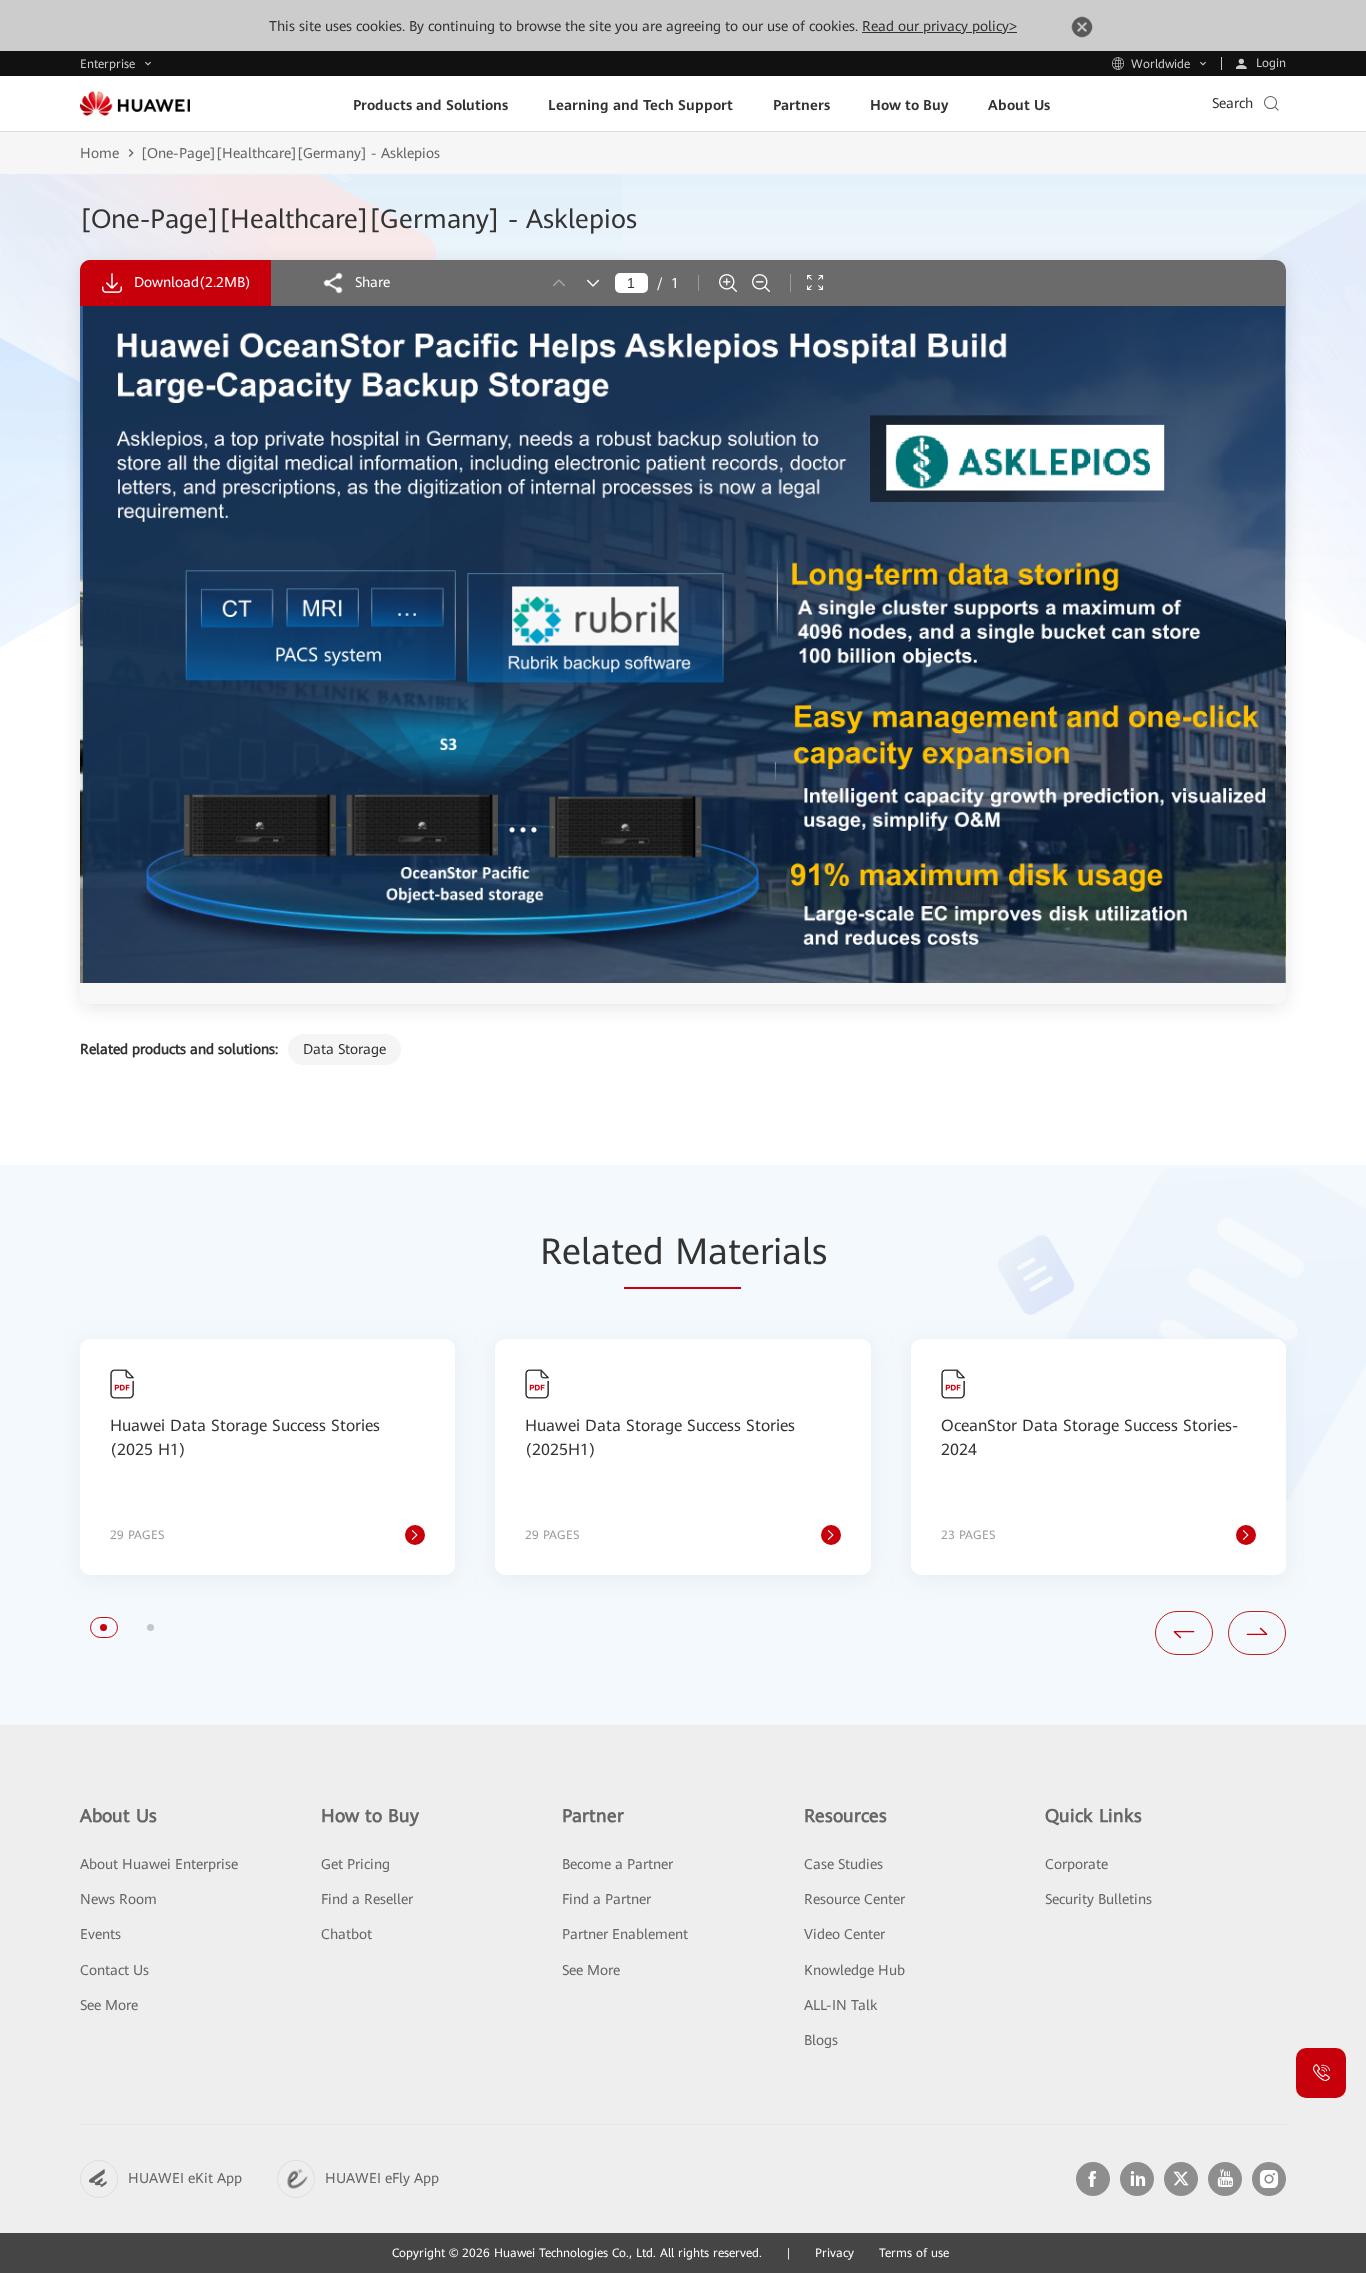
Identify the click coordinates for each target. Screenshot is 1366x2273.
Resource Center (854, 1899)
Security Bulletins (1098, 1899)
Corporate (1076, 1864)
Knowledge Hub (854, 1970)
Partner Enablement (625, 1934)
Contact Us (114, 1970)
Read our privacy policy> (939, 26)
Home (99, 153)
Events (100, 1934)
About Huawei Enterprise (159, 1864)
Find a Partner (606, 1899)
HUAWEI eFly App (382, 2178)
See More (109, 2005)
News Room (118, 1899)
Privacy (834, 2253)
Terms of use (914, 2253)
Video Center (844, 1934)
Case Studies (843, 1864)
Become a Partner (617, 1864)
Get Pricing (355, 1864)
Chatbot (346, 1934)
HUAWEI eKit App (185, 2178)
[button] (103, 1627)
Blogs (821, 2040)
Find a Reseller (367, 1899)
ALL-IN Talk (840, 2005)
